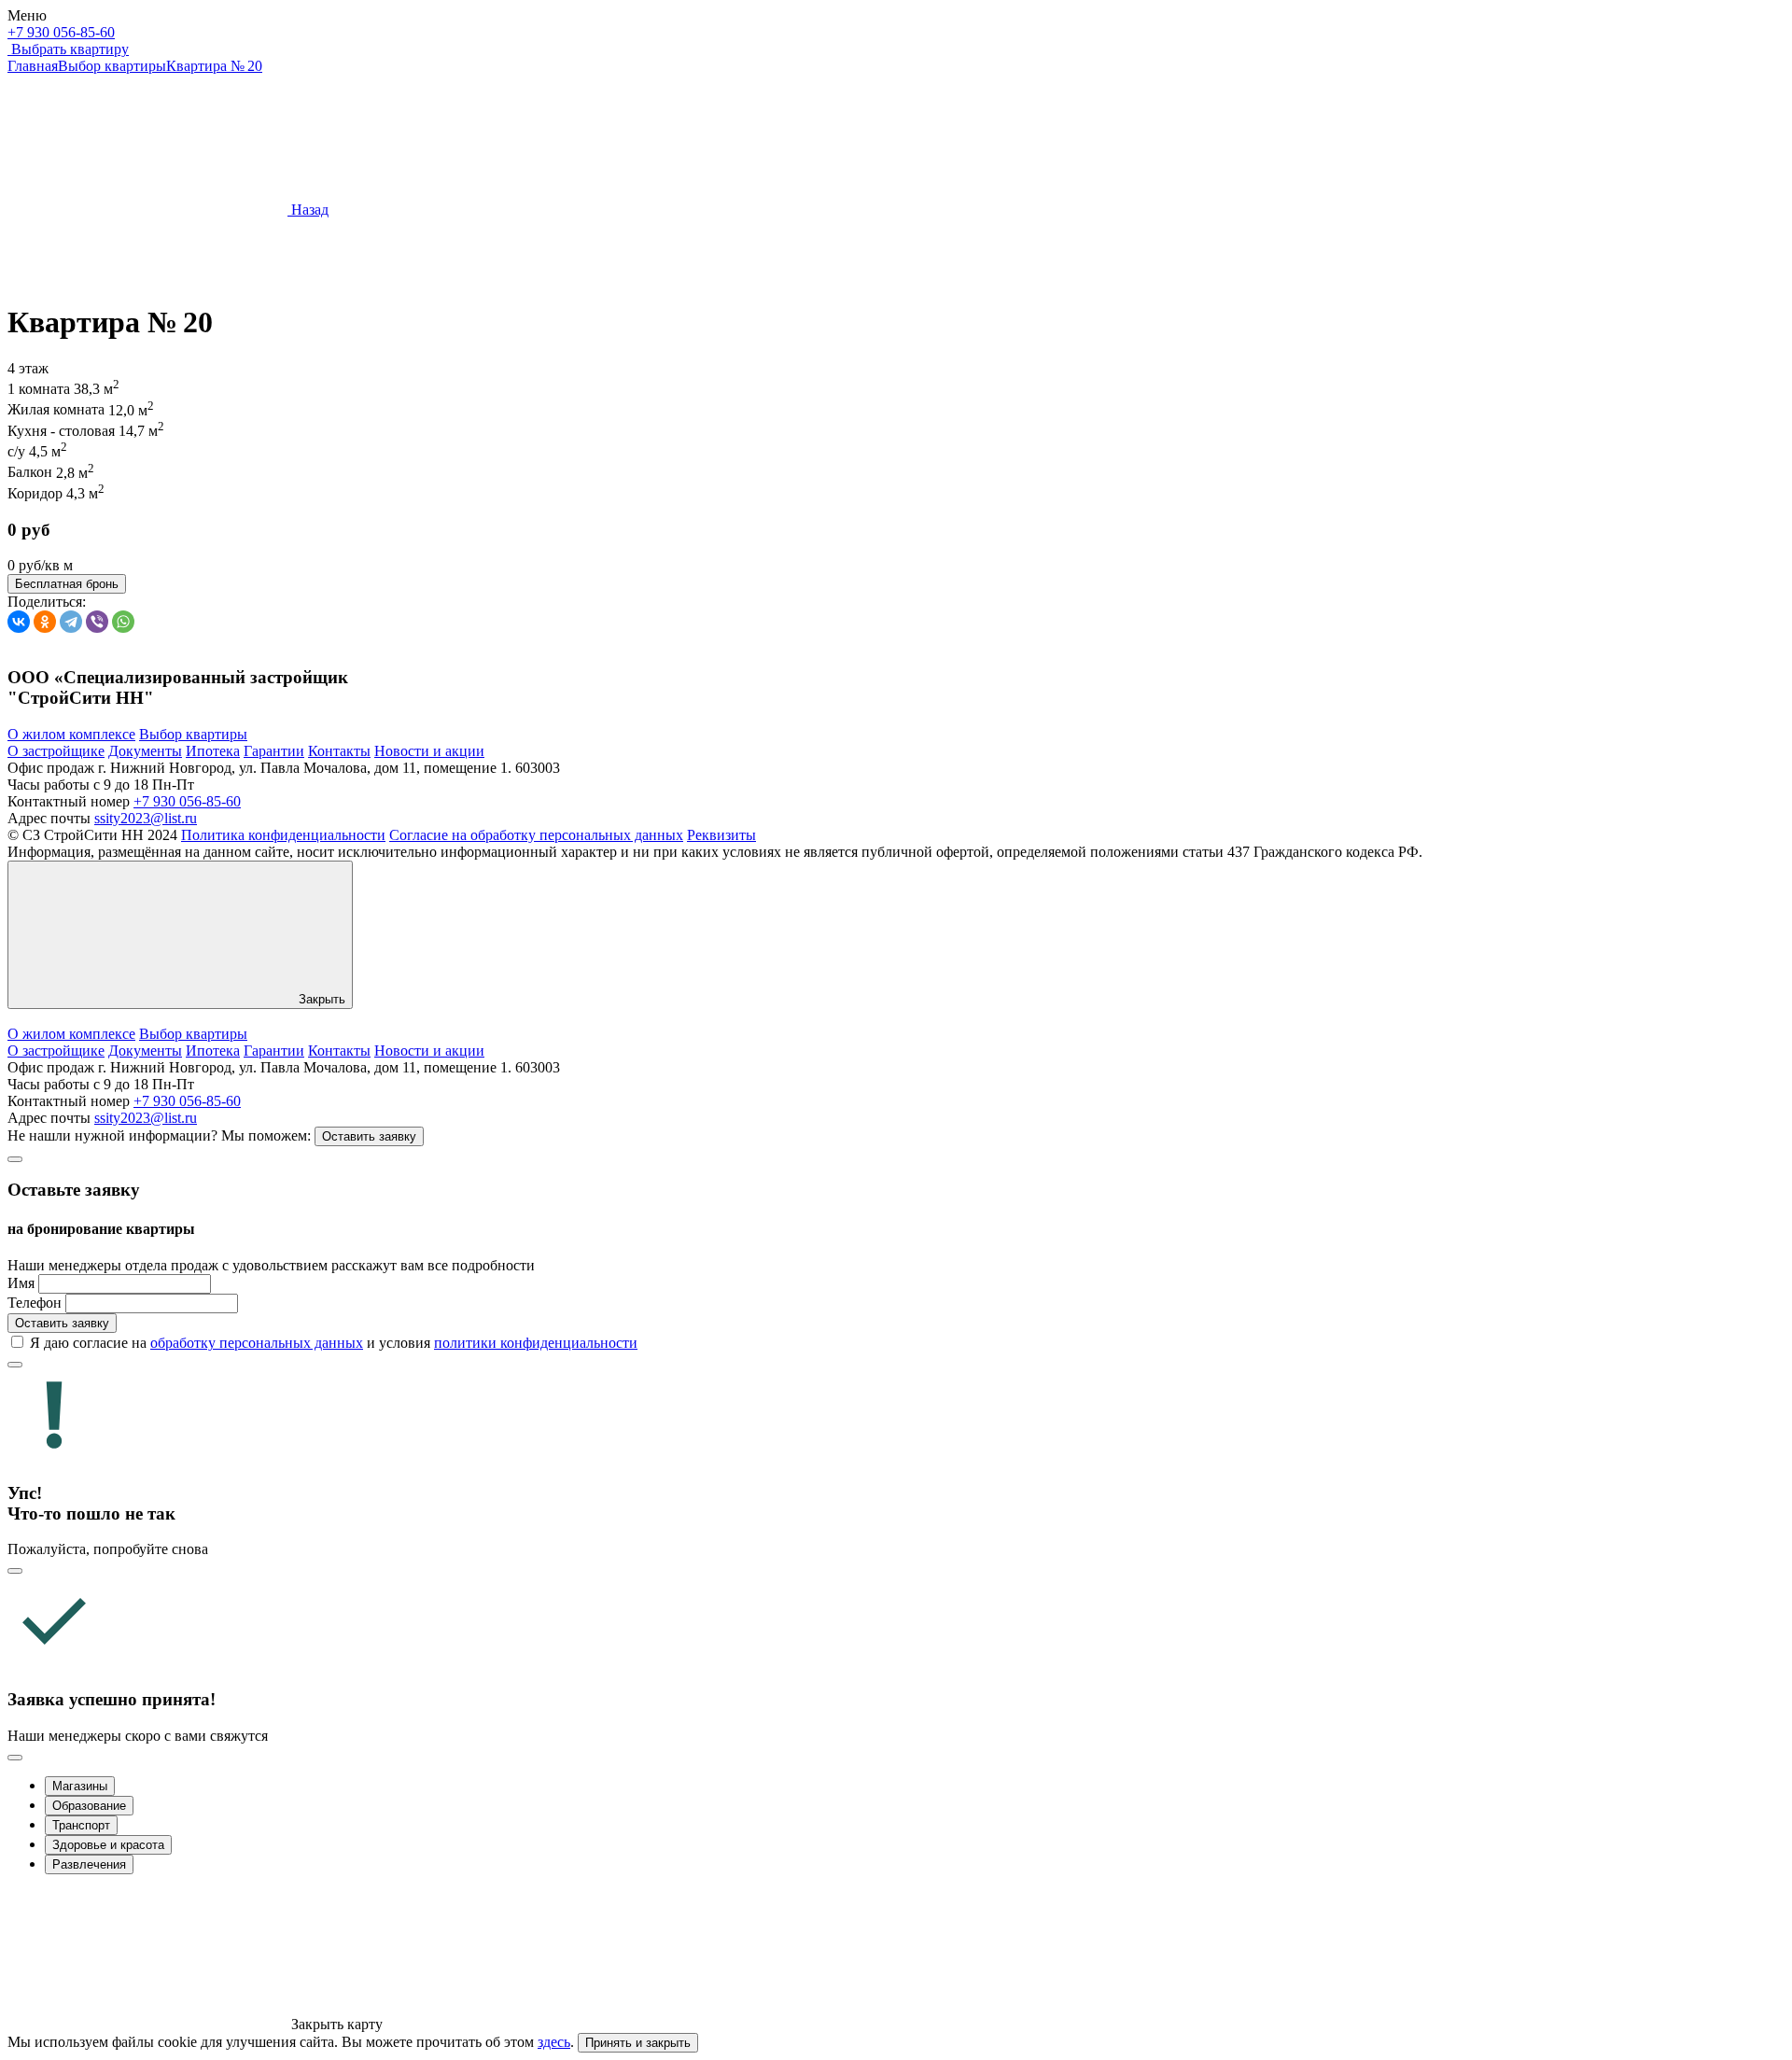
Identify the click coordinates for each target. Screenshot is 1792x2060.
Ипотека (213, 751)
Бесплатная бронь (67, 584)
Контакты (339, 751)
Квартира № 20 (214, 66)
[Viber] (97, 622)
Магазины (80, 1786)
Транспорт (81, 1825)
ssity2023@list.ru (146, 818)
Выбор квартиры (112, 66)
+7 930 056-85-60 (61, 32)
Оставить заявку (369, 1136)
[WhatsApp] (123, 622)
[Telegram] (71, 622)
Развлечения (89, 1864)
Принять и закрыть (638, 2043)
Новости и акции (429, 751)
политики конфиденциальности (536, 1343)
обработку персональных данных (257, 1343)
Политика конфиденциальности (283, 835)
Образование (89, 1806)
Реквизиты (721, 835)
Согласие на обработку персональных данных (536, 835)
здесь (554, 2042)
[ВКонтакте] (19, 622)
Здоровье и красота (108, 1845)
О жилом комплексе (71, 734)
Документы (145, 751)
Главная (33, 66)
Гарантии (274, 751)
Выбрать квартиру (70, 49)
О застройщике (56, 751)
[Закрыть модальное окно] (15, 1159)
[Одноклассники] (45, 622)
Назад (308, 210)
